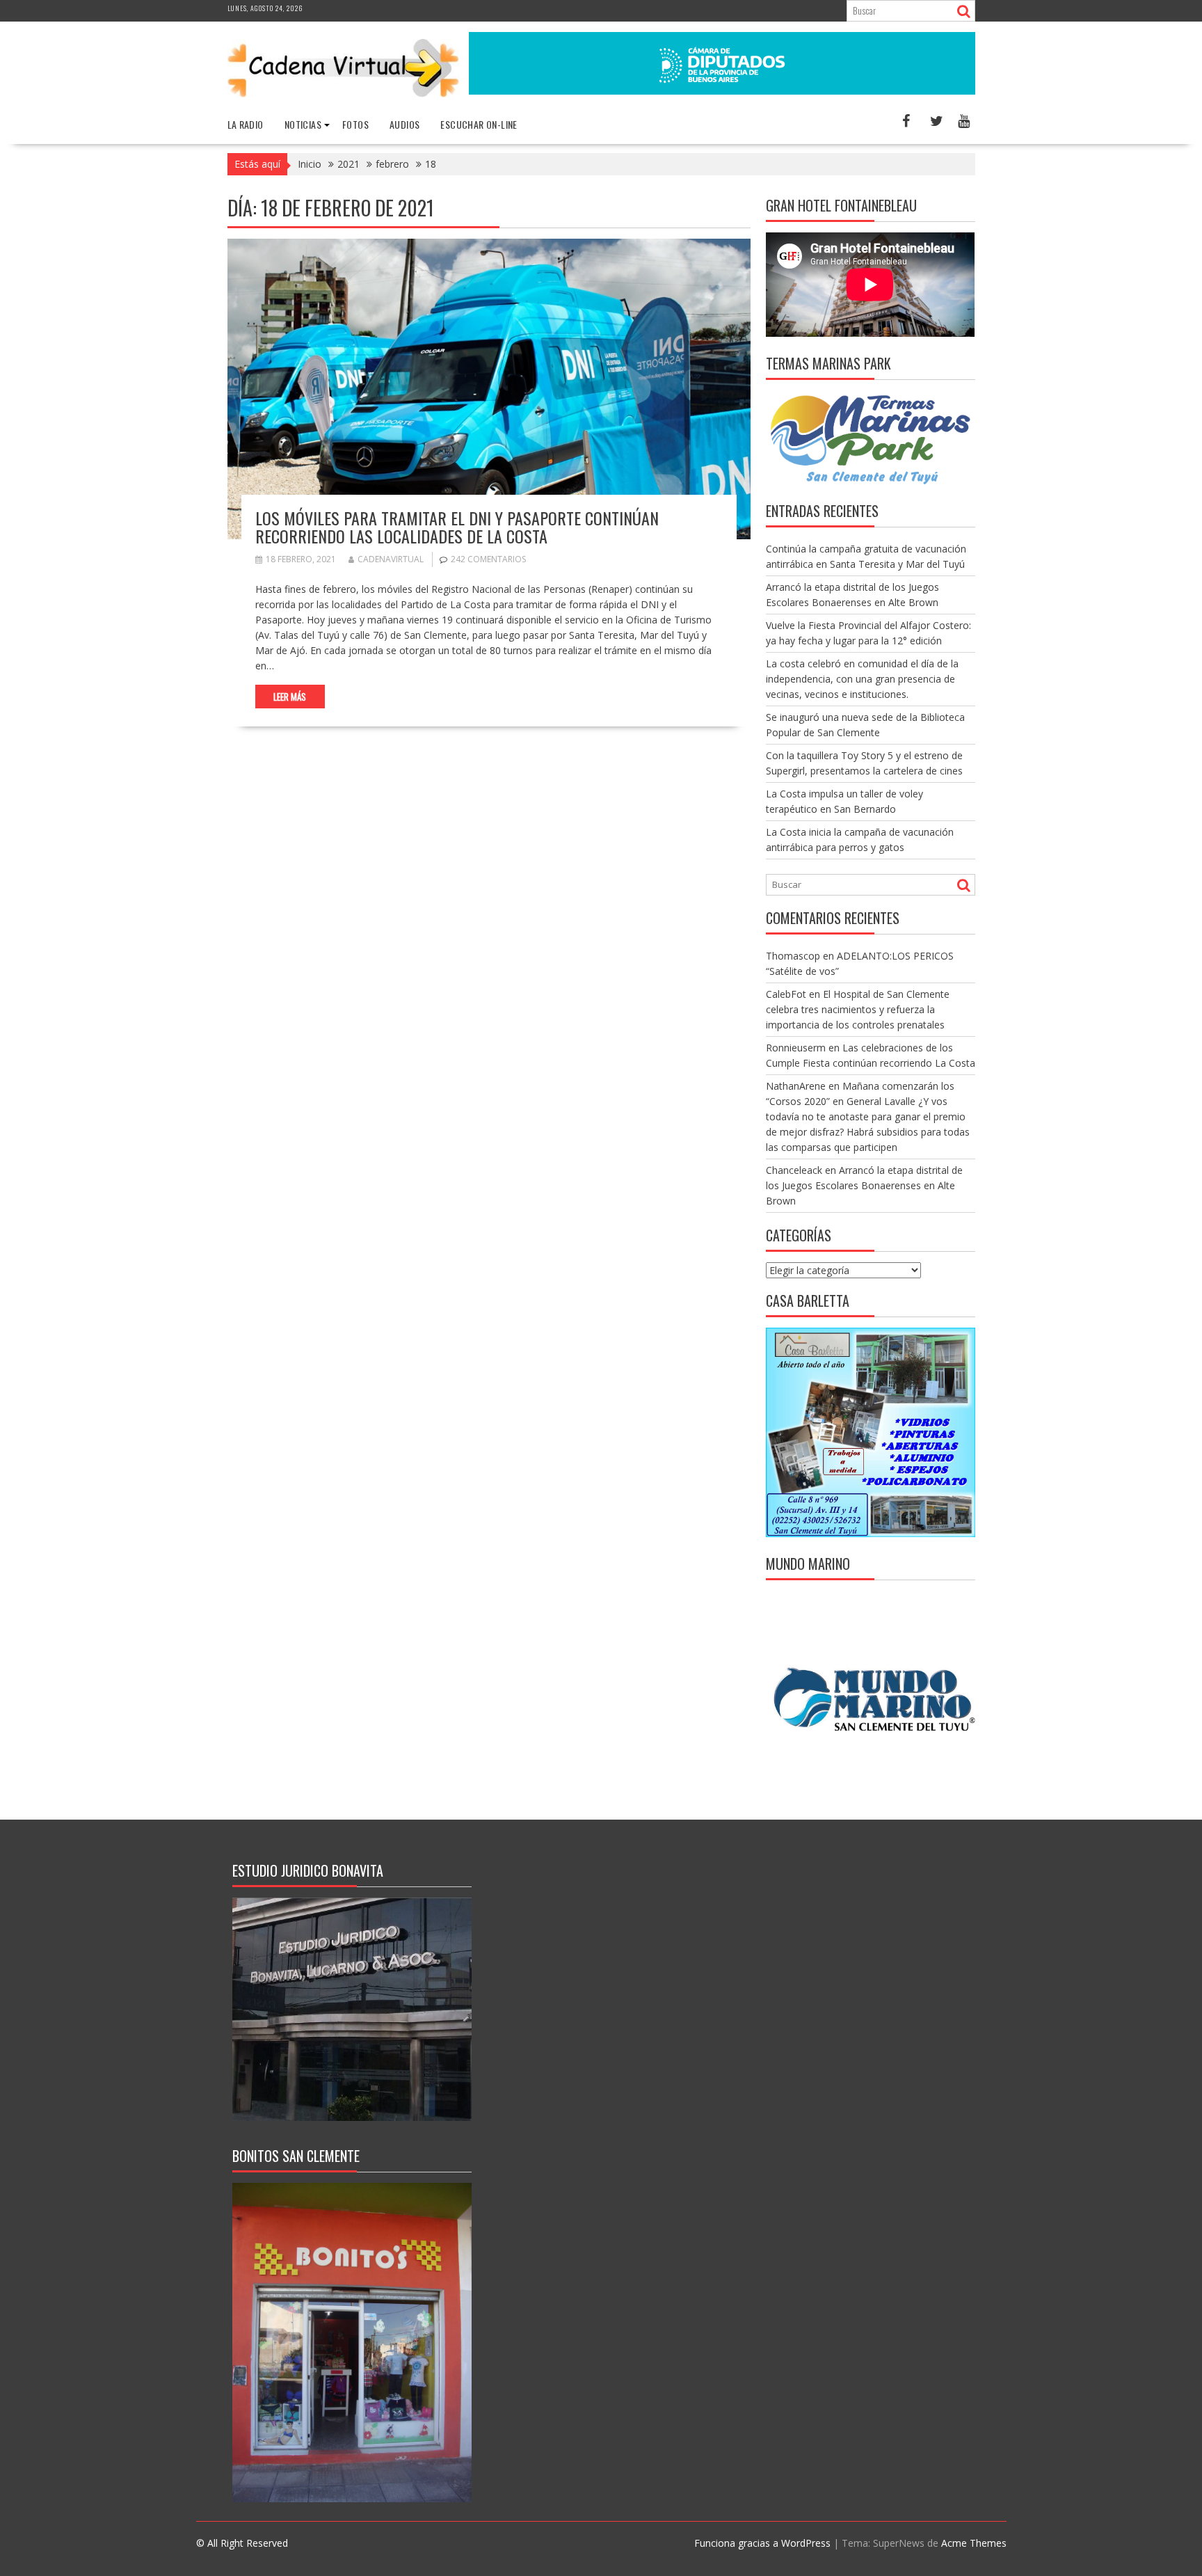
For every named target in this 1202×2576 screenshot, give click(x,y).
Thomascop (793, 956)
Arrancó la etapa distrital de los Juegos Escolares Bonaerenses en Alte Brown (864, 1185)
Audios (404, 124)
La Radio (246, 124)
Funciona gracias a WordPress (762, 2543)
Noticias (303, 124)
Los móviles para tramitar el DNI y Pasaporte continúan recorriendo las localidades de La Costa (457, 527)
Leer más (290, 697)
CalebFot (786, 994)
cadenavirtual (391, 559)
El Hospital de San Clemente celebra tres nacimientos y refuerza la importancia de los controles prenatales (858, 1009)
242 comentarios (488, 559)
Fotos (355, 124)
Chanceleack (794, 1170)
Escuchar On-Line (479, 124)
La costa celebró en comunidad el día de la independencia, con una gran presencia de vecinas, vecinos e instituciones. (862, 679)
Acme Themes (974, 2543)
